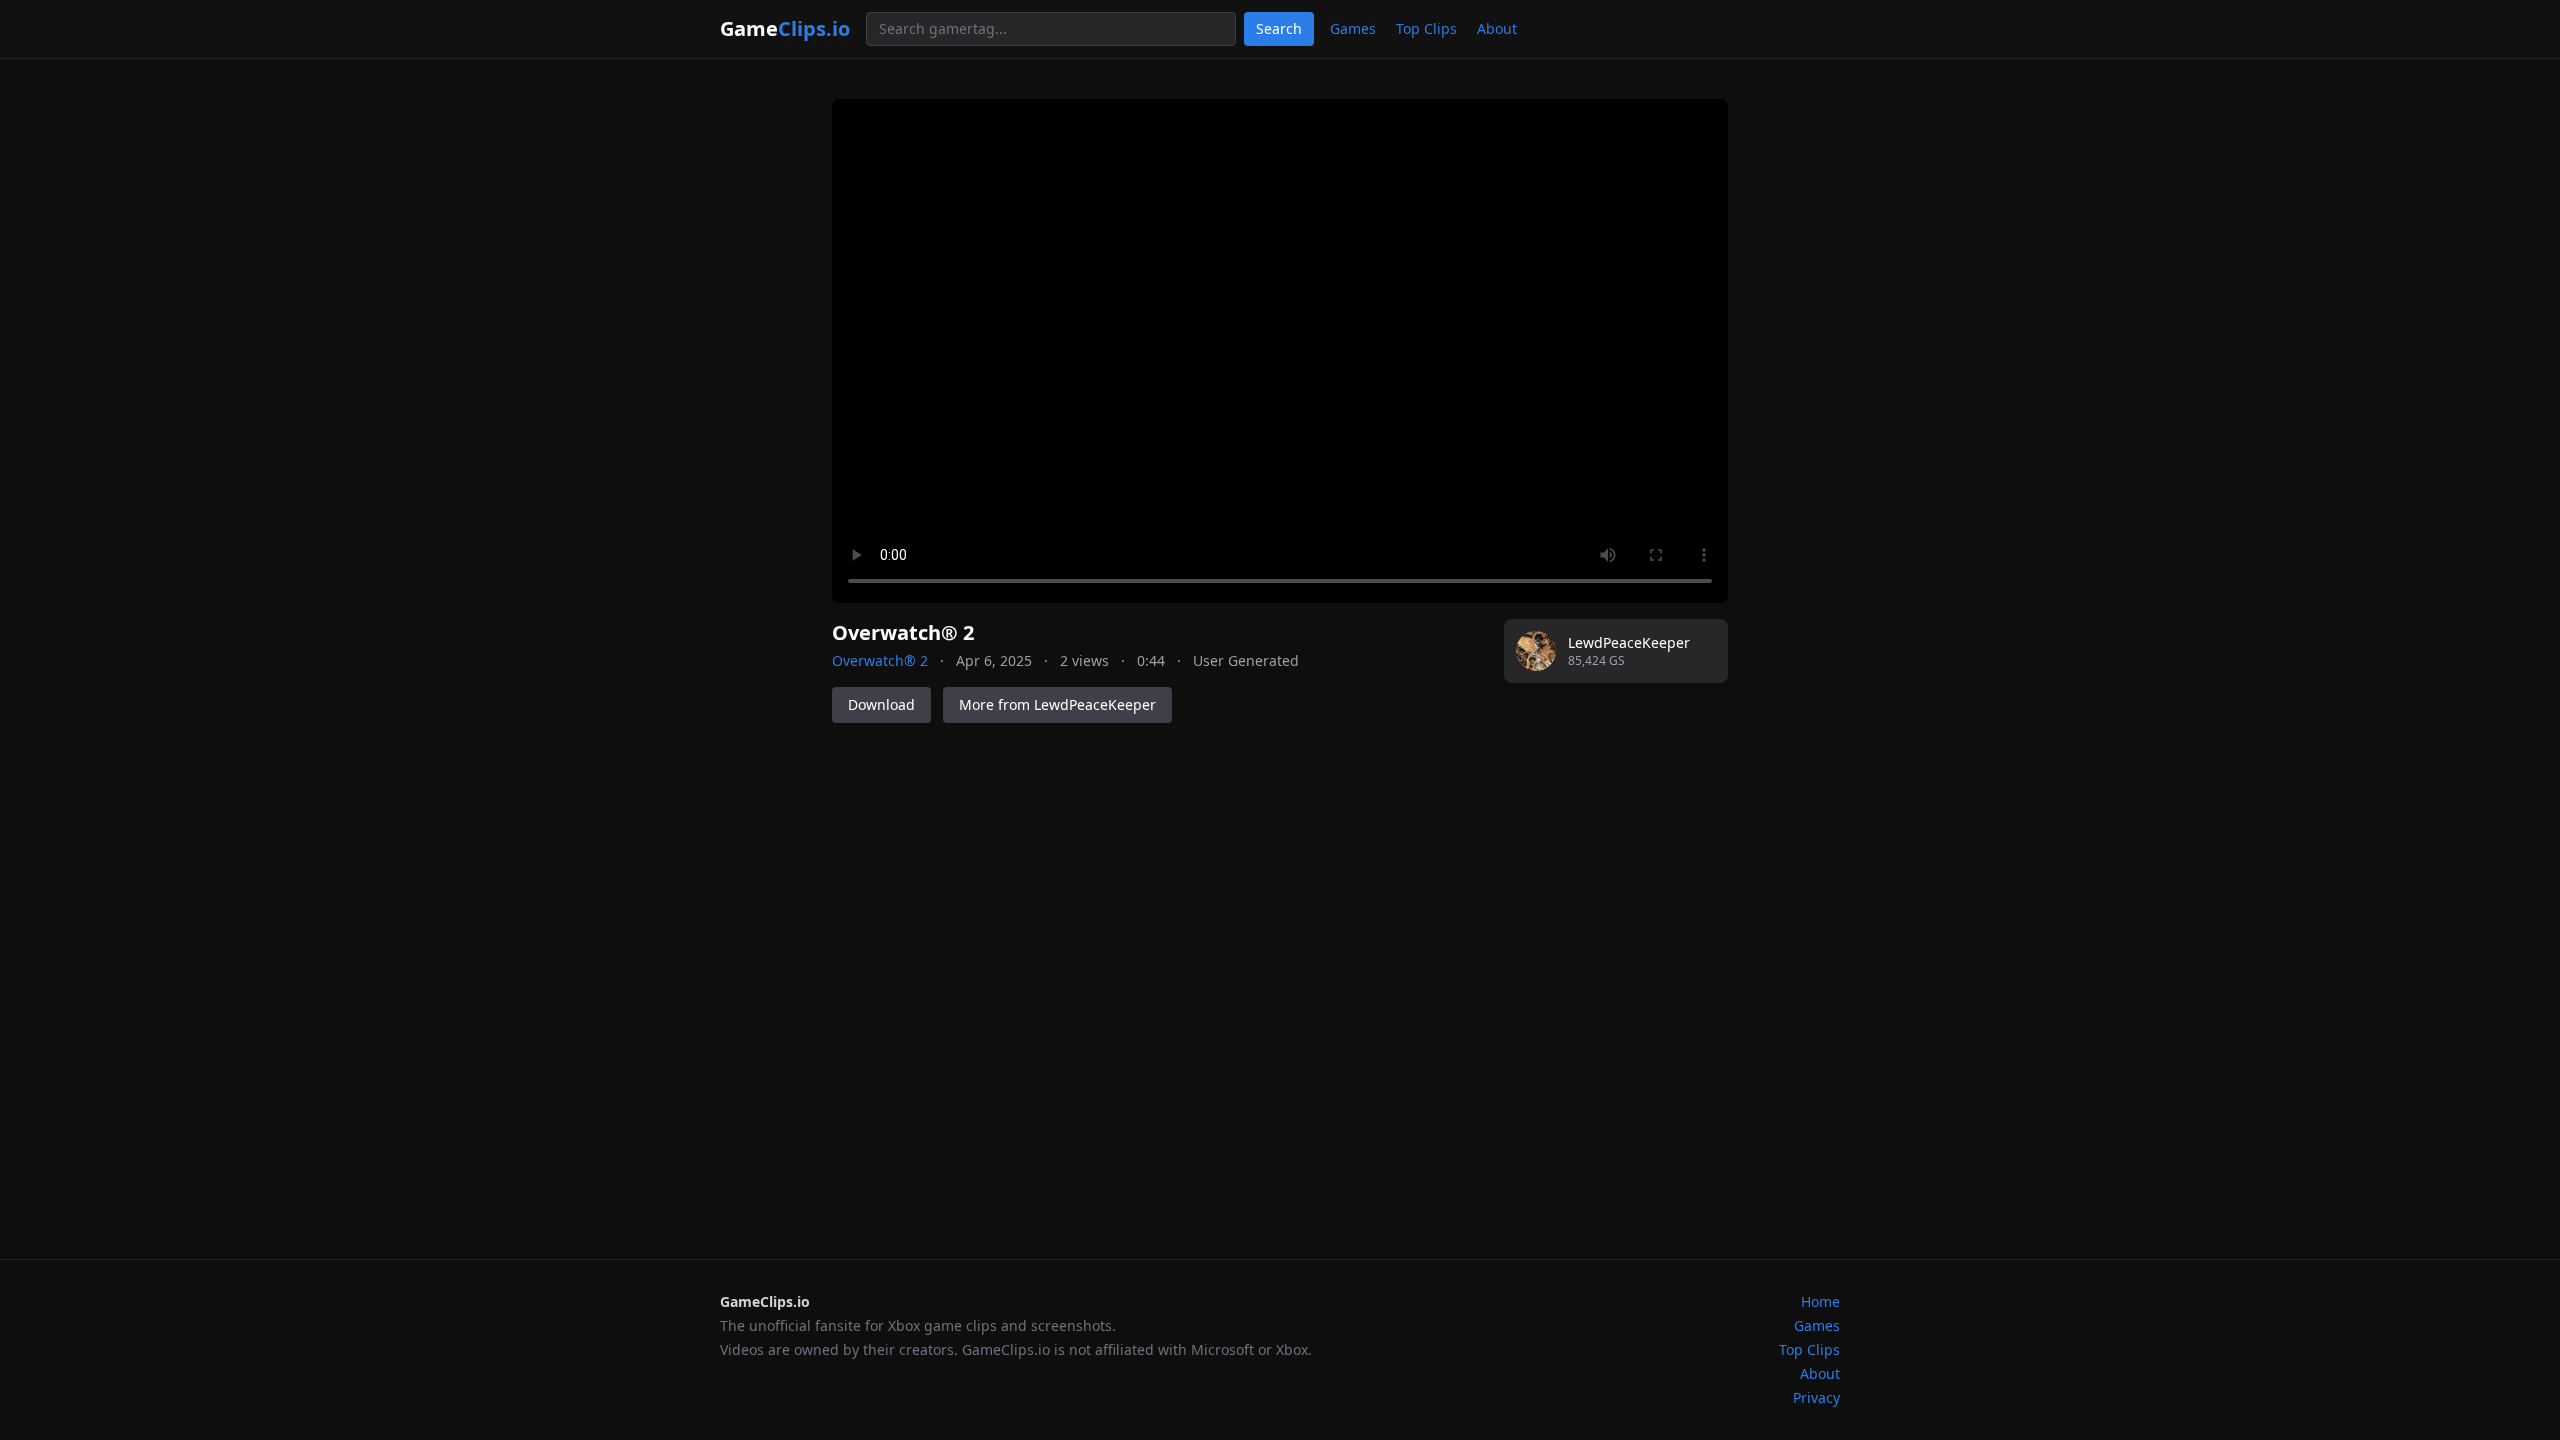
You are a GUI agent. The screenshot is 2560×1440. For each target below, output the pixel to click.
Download (881, 704)
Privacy (1816, 1397)
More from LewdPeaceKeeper (1057, 704)
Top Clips (1426, 28)
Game (785, 28)
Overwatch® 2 (880, 660)
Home (1820, 1301)
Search (1279, 28)
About (1497, 28)
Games (1353, 28)
